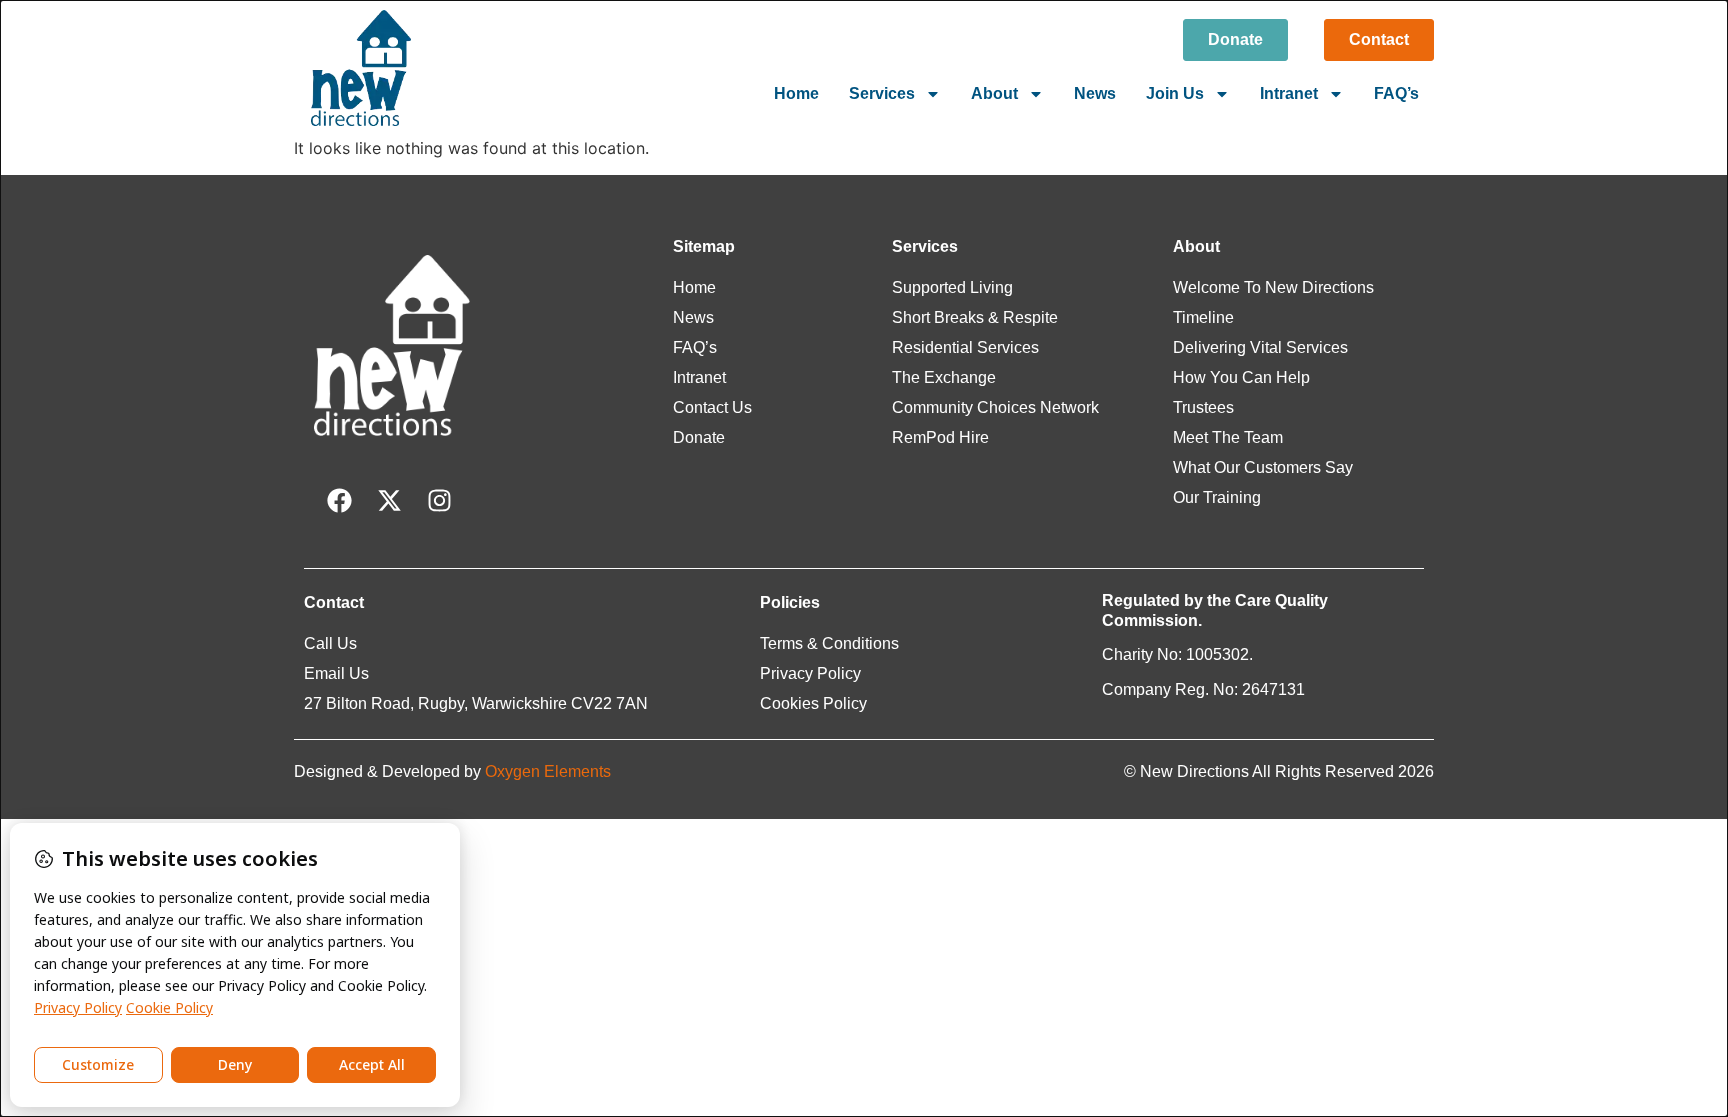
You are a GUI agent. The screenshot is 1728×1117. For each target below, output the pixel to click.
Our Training (1217, 497)
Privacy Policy (810, 673)
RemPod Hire (940, 437)
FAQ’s (1396, 93)
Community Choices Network (995, 407)
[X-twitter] (389, 501)
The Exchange (944, 377)
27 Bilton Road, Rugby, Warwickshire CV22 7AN (476, 703)
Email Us (336, 673)
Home (796, 93)
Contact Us (712, 407)
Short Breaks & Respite (975, 317)
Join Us (1175, 93)
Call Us (330, 643)
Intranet (1289, 93)
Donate (699, 437)
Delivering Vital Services (1260, 347)
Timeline (1203, 317)
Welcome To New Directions (1273, 287)
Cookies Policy (813, 703)
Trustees (1203, 407)
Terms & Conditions (829, 643)
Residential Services (965, 347)
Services (882, 93)
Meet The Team (1228, 437)
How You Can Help (1241, 377)
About (994, 93)
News (1095, 93)
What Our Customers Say (1263, 467)
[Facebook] (339, 501)
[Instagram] (439, 501)
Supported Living (952, 287)
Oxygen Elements (548, 771)
